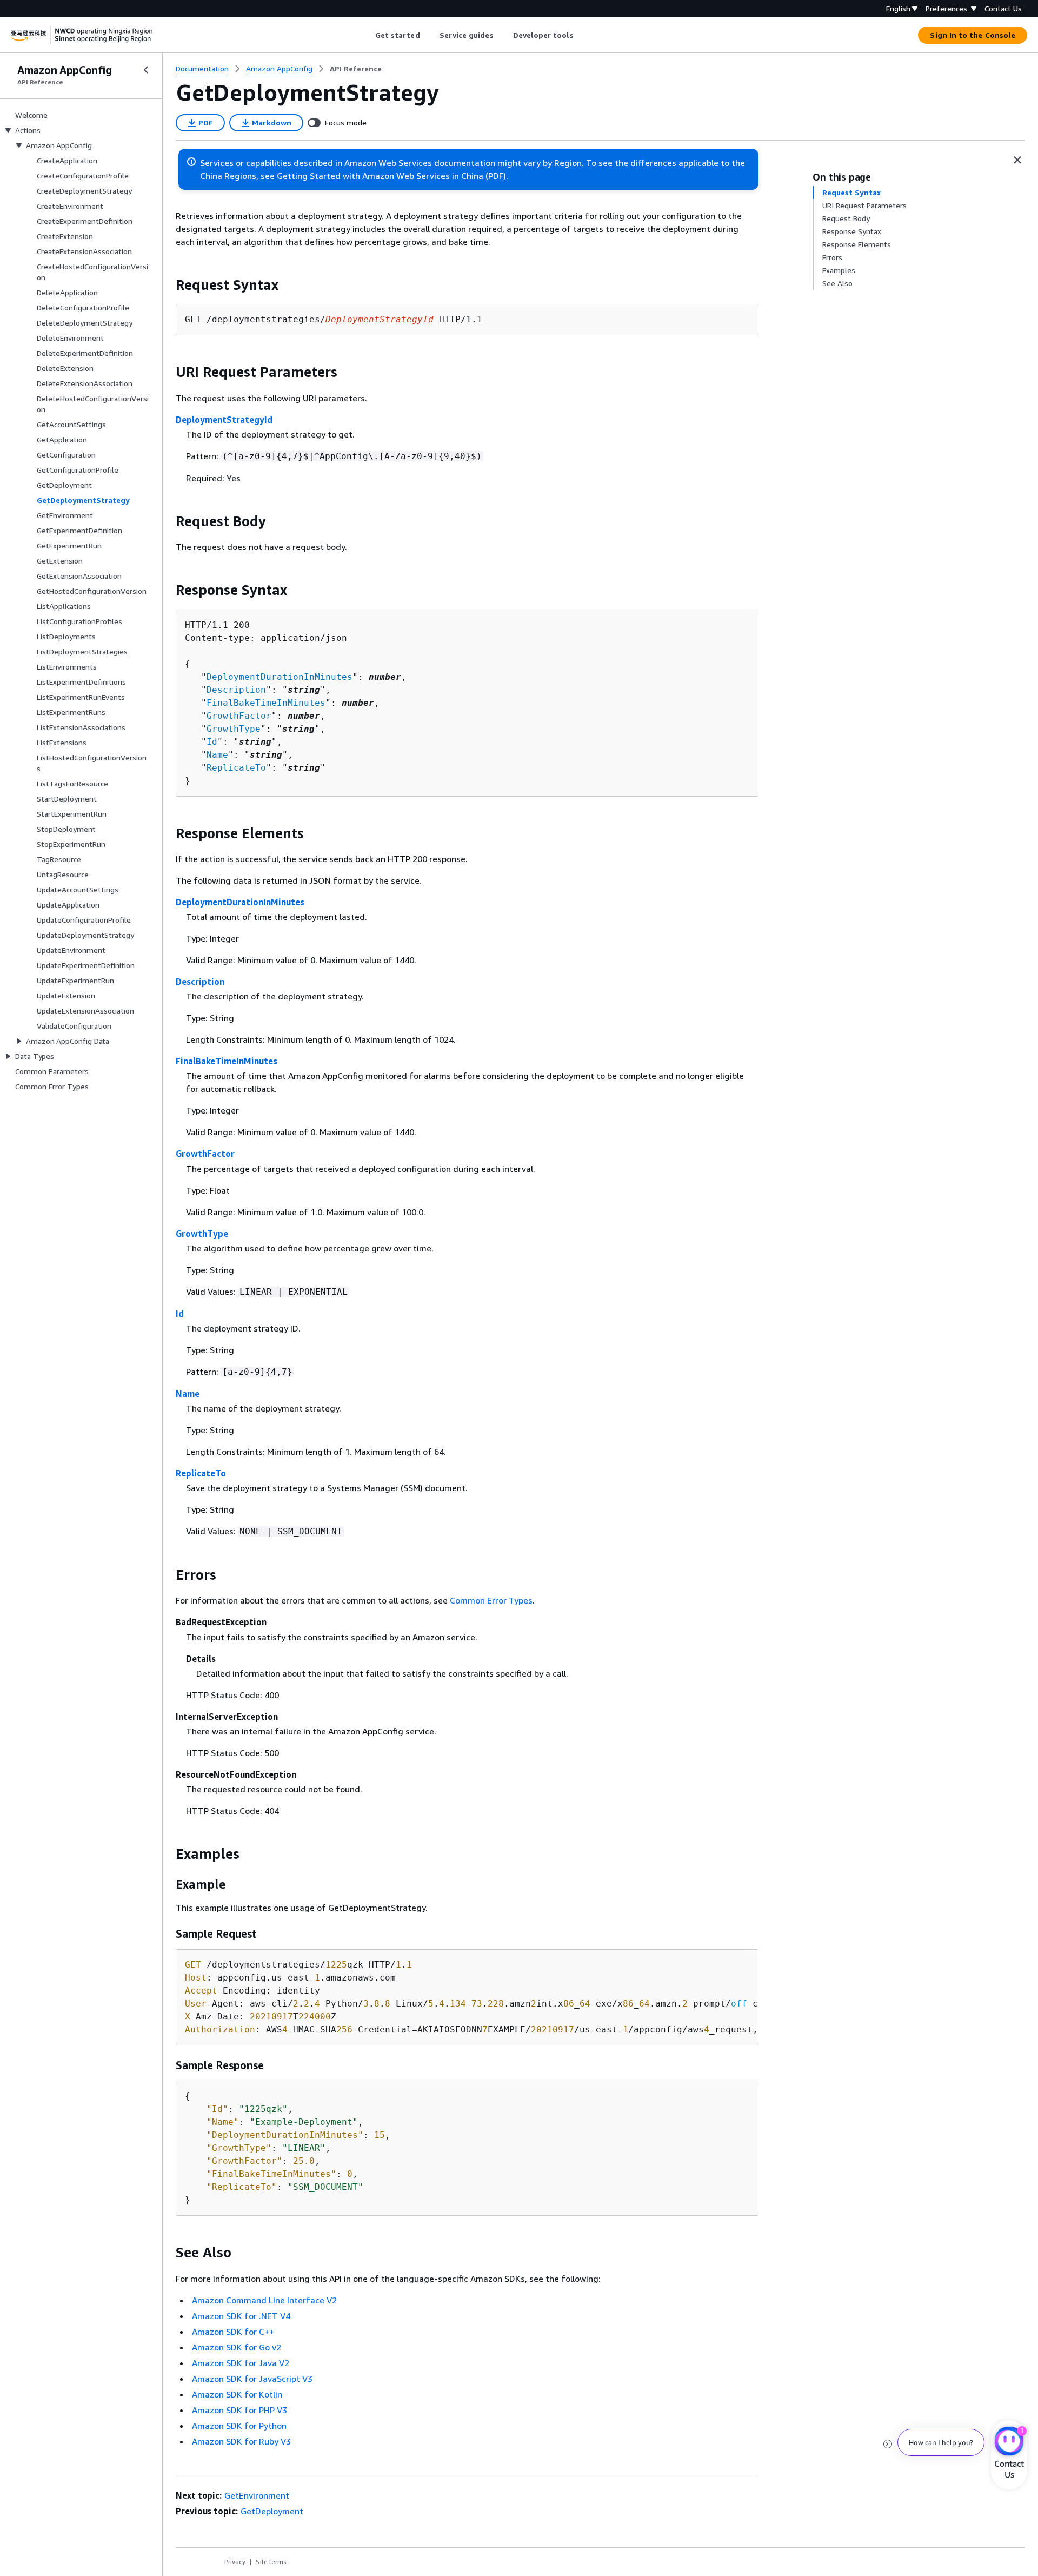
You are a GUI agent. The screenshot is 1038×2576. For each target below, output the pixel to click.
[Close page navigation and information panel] (1017, 160)
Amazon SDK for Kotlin (237, 2394)
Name (217, 755)
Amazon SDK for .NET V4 (241, 2316)
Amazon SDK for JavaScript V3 (252, 2379)
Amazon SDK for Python (239, 2426)
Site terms (271, 2562)
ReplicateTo (236, 768)
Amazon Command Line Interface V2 (264, 2300)
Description (236, 690)
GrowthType (234, 729)
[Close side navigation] (146, 70)
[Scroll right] (581, 35)
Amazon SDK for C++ (233, 2332)
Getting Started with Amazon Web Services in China (380, 176)
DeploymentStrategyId (224, 420)
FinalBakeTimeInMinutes (266, 703)
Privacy (235, 2562)
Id (212, 742)
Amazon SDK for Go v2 (237, 2347)
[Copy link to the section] (167, 285)
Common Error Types (491, 1600)
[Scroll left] (367, 35)
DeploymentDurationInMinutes (280, 677)
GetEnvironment (257, 2495)
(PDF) (496, 176)
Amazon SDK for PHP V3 (239, 2410)
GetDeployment (272, 2511)
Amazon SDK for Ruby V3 (241, 2441)
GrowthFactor (239, 716)
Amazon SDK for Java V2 (241, 2363)
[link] (356, 69)
